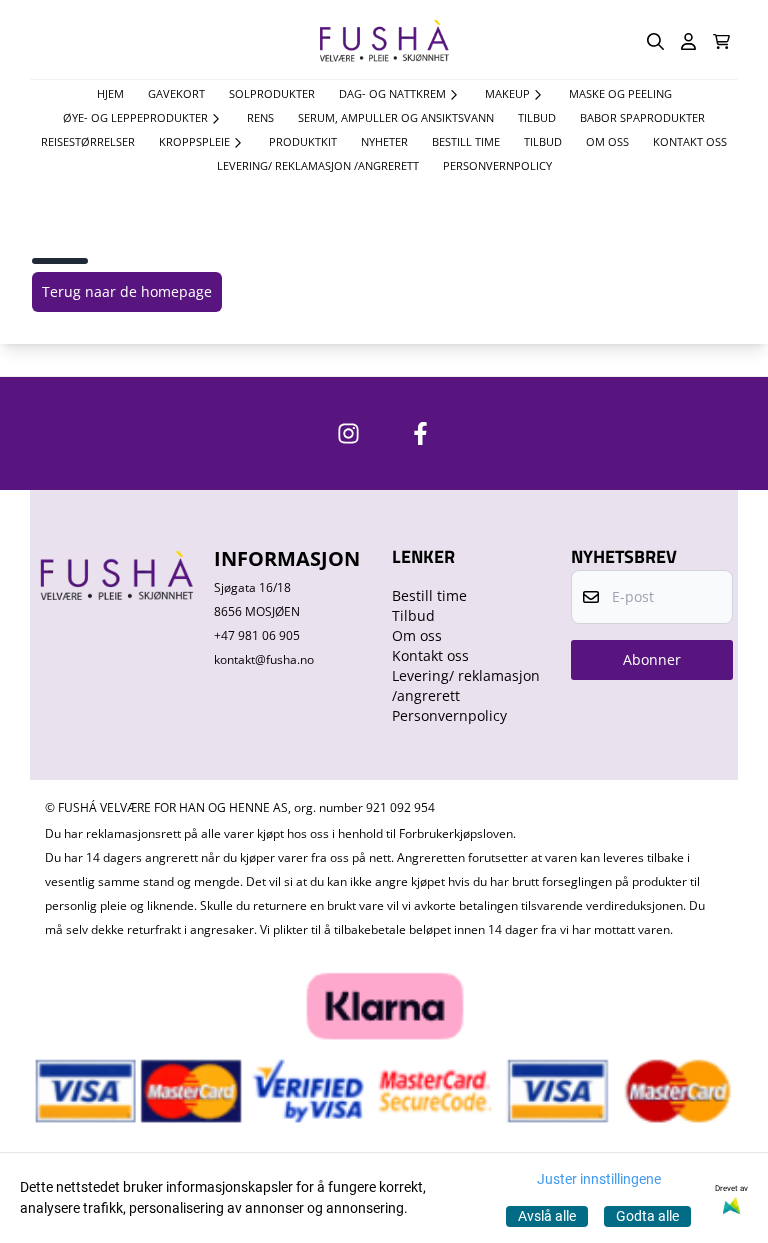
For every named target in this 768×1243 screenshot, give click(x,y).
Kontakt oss (690, 141)
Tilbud (543, 141)
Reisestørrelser (88, 141)
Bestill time (466, 141)
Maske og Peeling (620, 93)
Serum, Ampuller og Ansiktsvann (396, 117)
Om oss (607, 141)
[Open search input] (655, 41)
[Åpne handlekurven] (721, 41)
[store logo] (384, 41)
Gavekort (176, 93)
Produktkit (303, 141)
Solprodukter (272, 93)
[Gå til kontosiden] (688, 41)
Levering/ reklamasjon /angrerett (318, 165)
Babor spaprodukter (642, 117)
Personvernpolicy (497, 165)
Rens (260, 117)
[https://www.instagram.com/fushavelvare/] (348, 433)
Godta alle (647, 1216)
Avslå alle (547, 1216)
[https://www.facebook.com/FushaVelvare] (420, 433)
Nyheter (384, 141)
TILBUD (537, 117)
